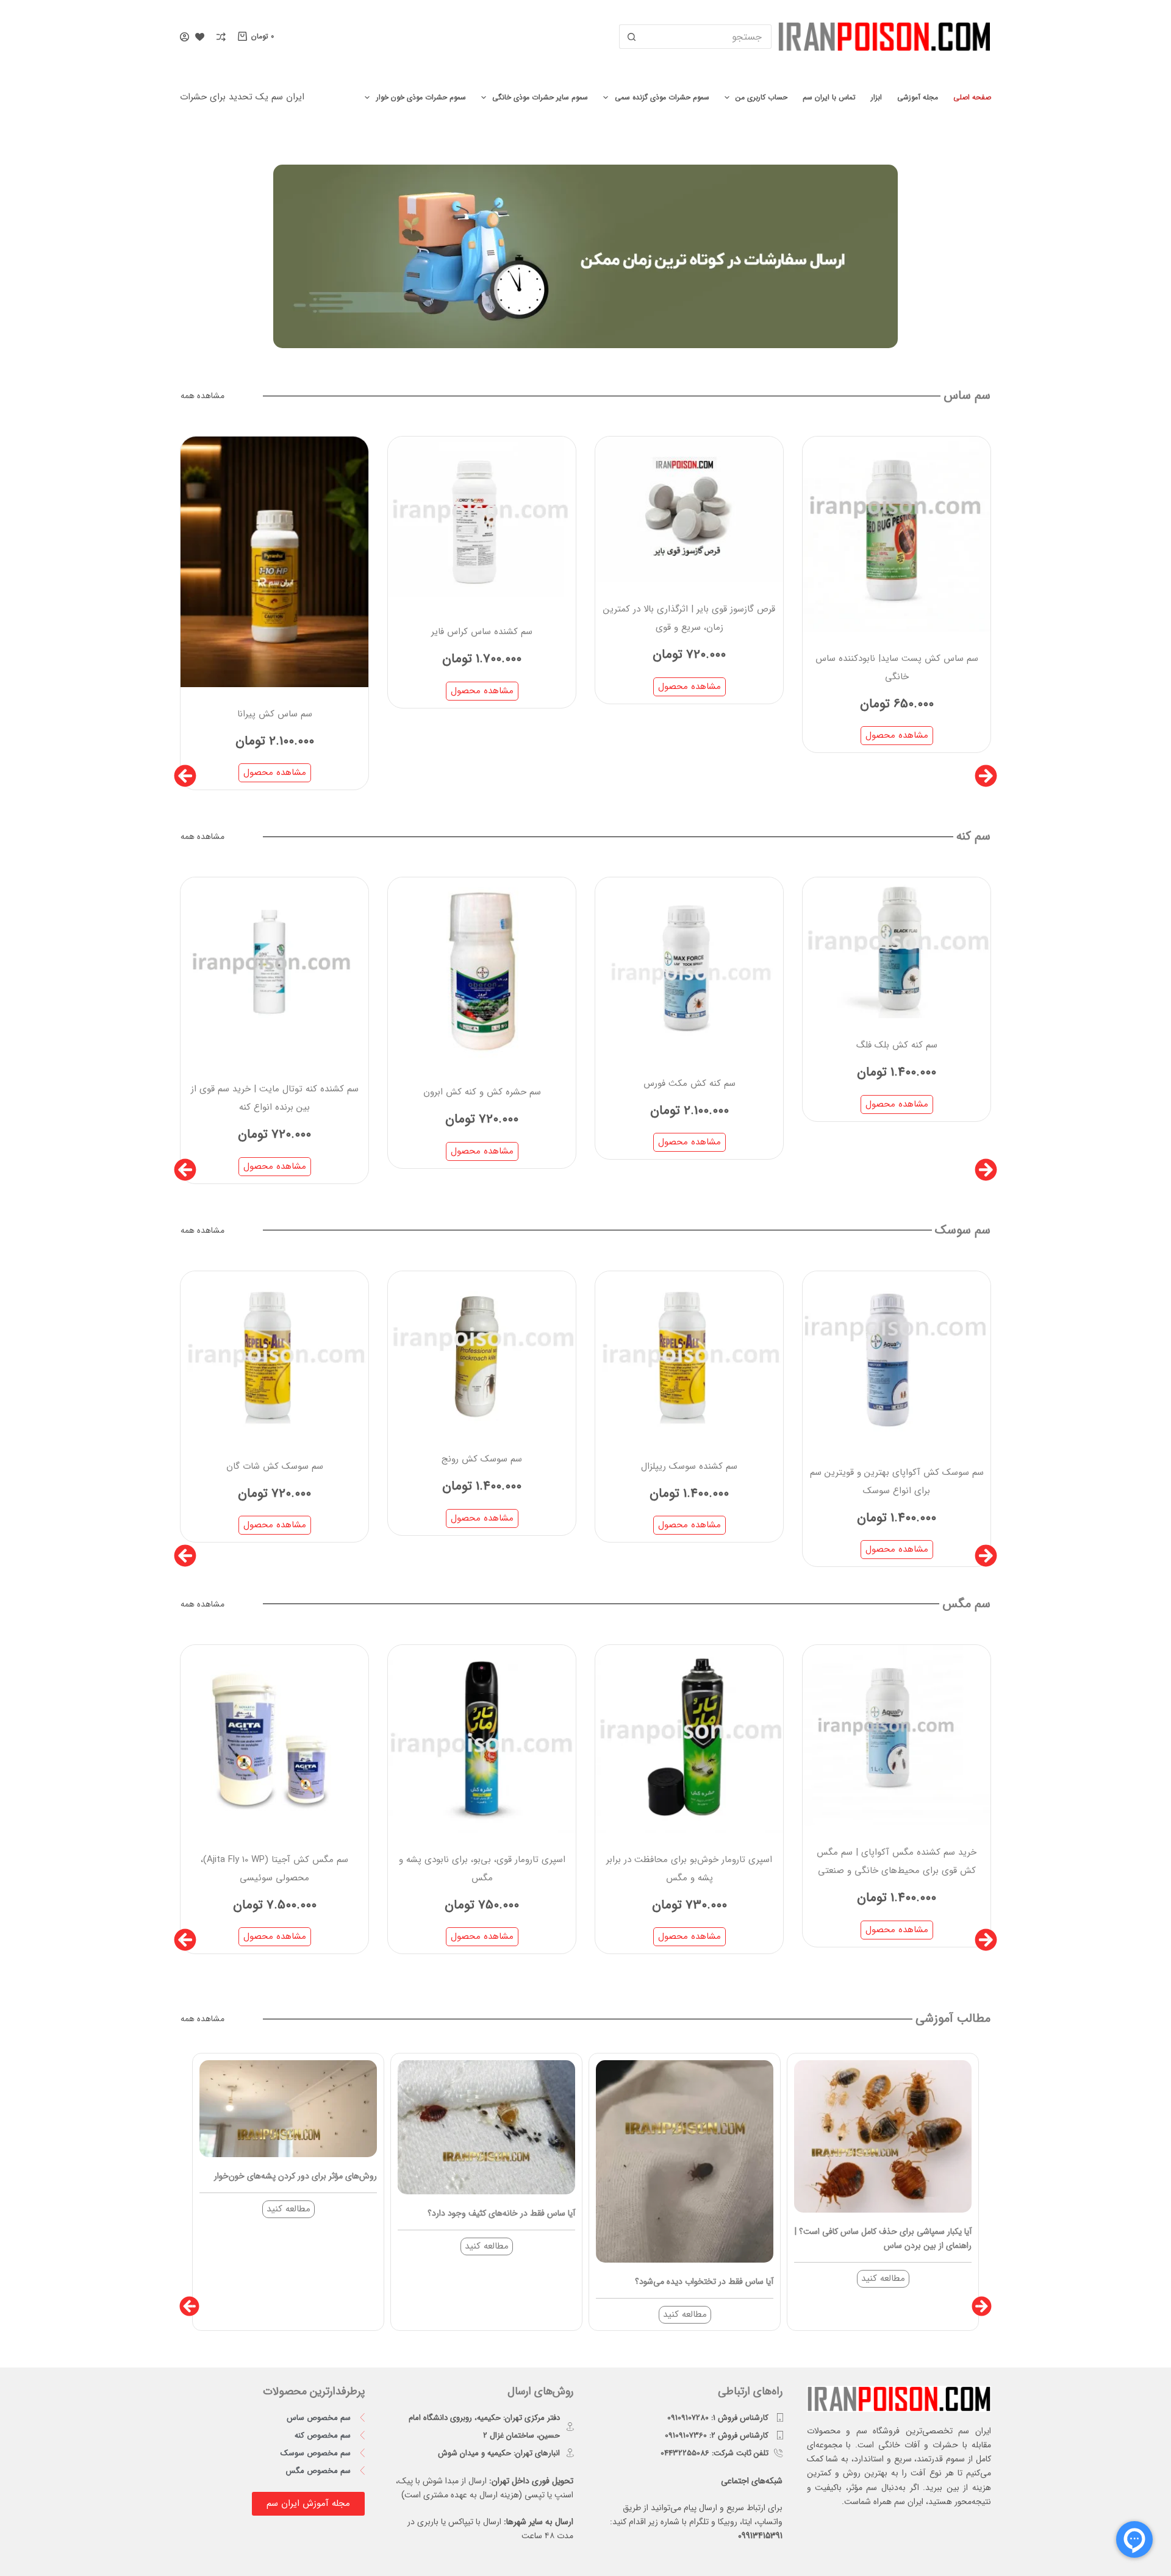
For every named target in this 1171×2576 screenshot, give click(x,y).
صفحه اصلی (972, 97)
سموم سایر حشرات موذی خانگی (540, 97)
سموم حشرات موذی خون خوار (421, 97)
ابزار (876, 97)
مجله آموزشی (918, 97)
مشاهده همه (202, 396)
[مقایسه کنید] (221, 37)
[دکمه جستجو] (631, 37)
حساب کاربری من (761, 97)
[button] (185, 776)
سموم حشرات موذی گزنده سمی (662, 97)
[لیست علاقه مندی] (200, 37)
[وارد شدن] (184, 37)
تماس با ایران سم (829, 97)
